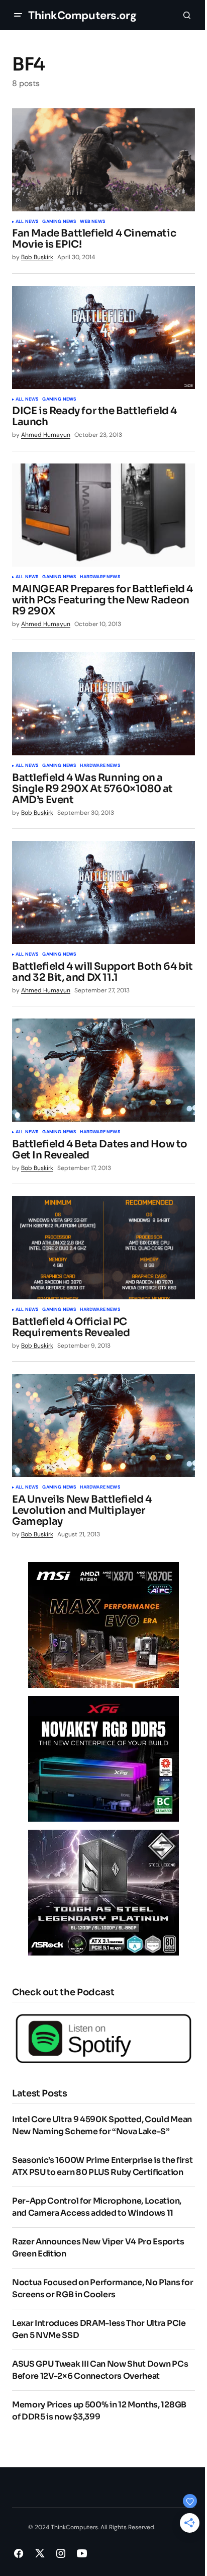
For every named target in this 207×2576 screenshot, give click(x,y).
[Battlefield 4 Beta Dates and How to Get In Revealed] (103, 1070)
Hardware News (100, 577)
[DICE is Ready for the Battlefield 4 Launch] (103, 337)
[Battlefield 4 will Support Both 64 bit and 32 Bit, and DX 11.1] (103, 892)
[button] (18, 15)
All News (27, 222)
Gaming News (59, 222)
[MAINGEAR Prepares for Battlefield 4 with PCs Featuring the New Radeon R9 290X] (103, 515)
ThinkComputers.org (82, 15)
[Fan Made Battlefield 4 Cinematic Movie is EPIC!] (103, 160)
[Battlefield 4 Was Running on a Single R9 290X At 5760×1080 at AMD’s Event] (103, 704)
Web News (92, 222)
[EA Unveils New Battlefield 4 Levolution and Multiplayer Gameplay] (103, 1425)
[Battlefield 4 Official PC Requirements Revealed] (103, 1248)
